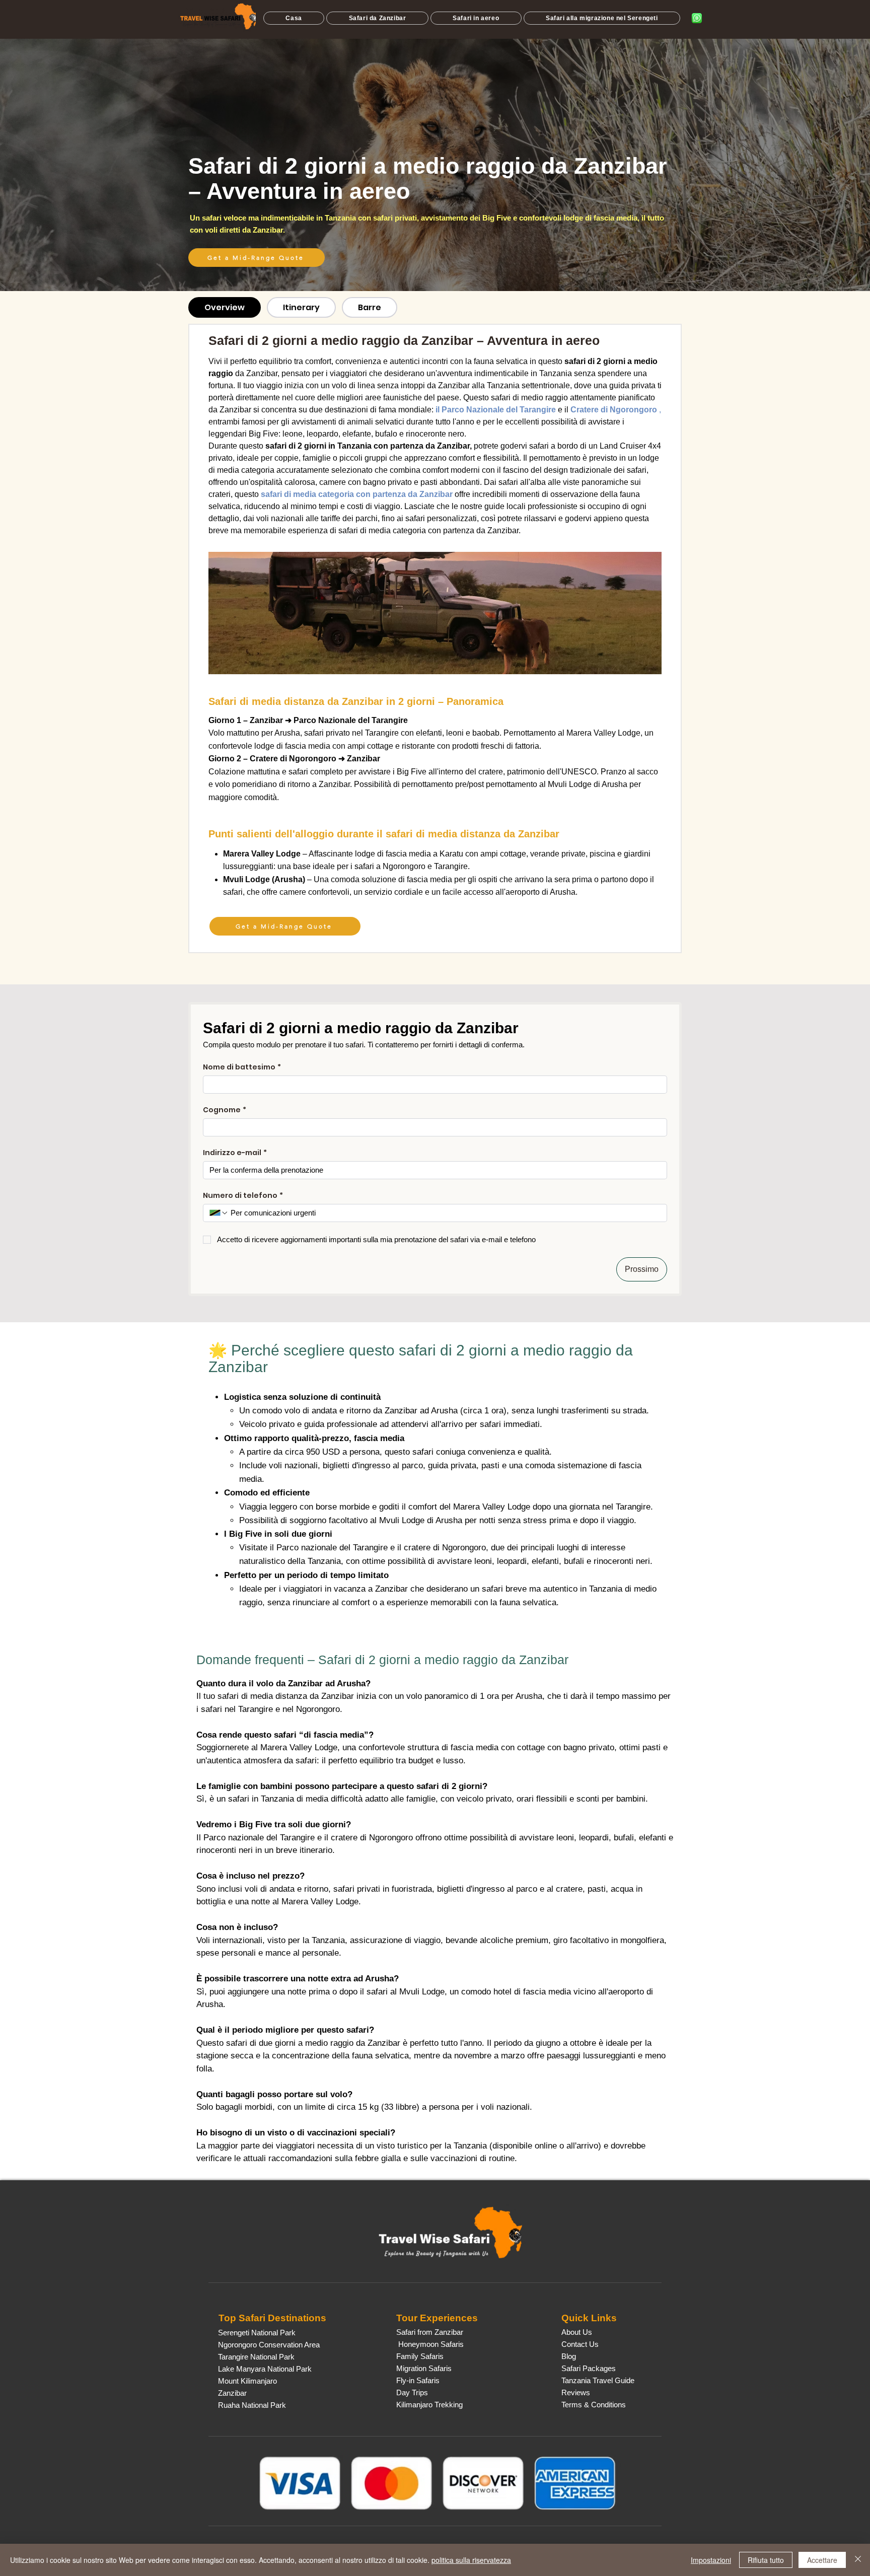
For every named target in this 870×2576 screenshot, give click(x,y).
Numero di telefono (243, 1196)
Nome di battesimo (242, 1067)
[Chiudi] (858, 2560)
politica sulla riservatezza (471, 2560)
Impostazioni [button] (711, 2560)
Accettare (822, 2560)
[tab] (225, 307)
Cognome (225, 1110)
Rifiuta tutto (766, 2560)
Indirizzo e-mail (235, 1153)
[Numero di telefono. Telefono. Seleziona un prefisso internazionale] (219, 1213)
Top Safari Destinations (272, 2318)
